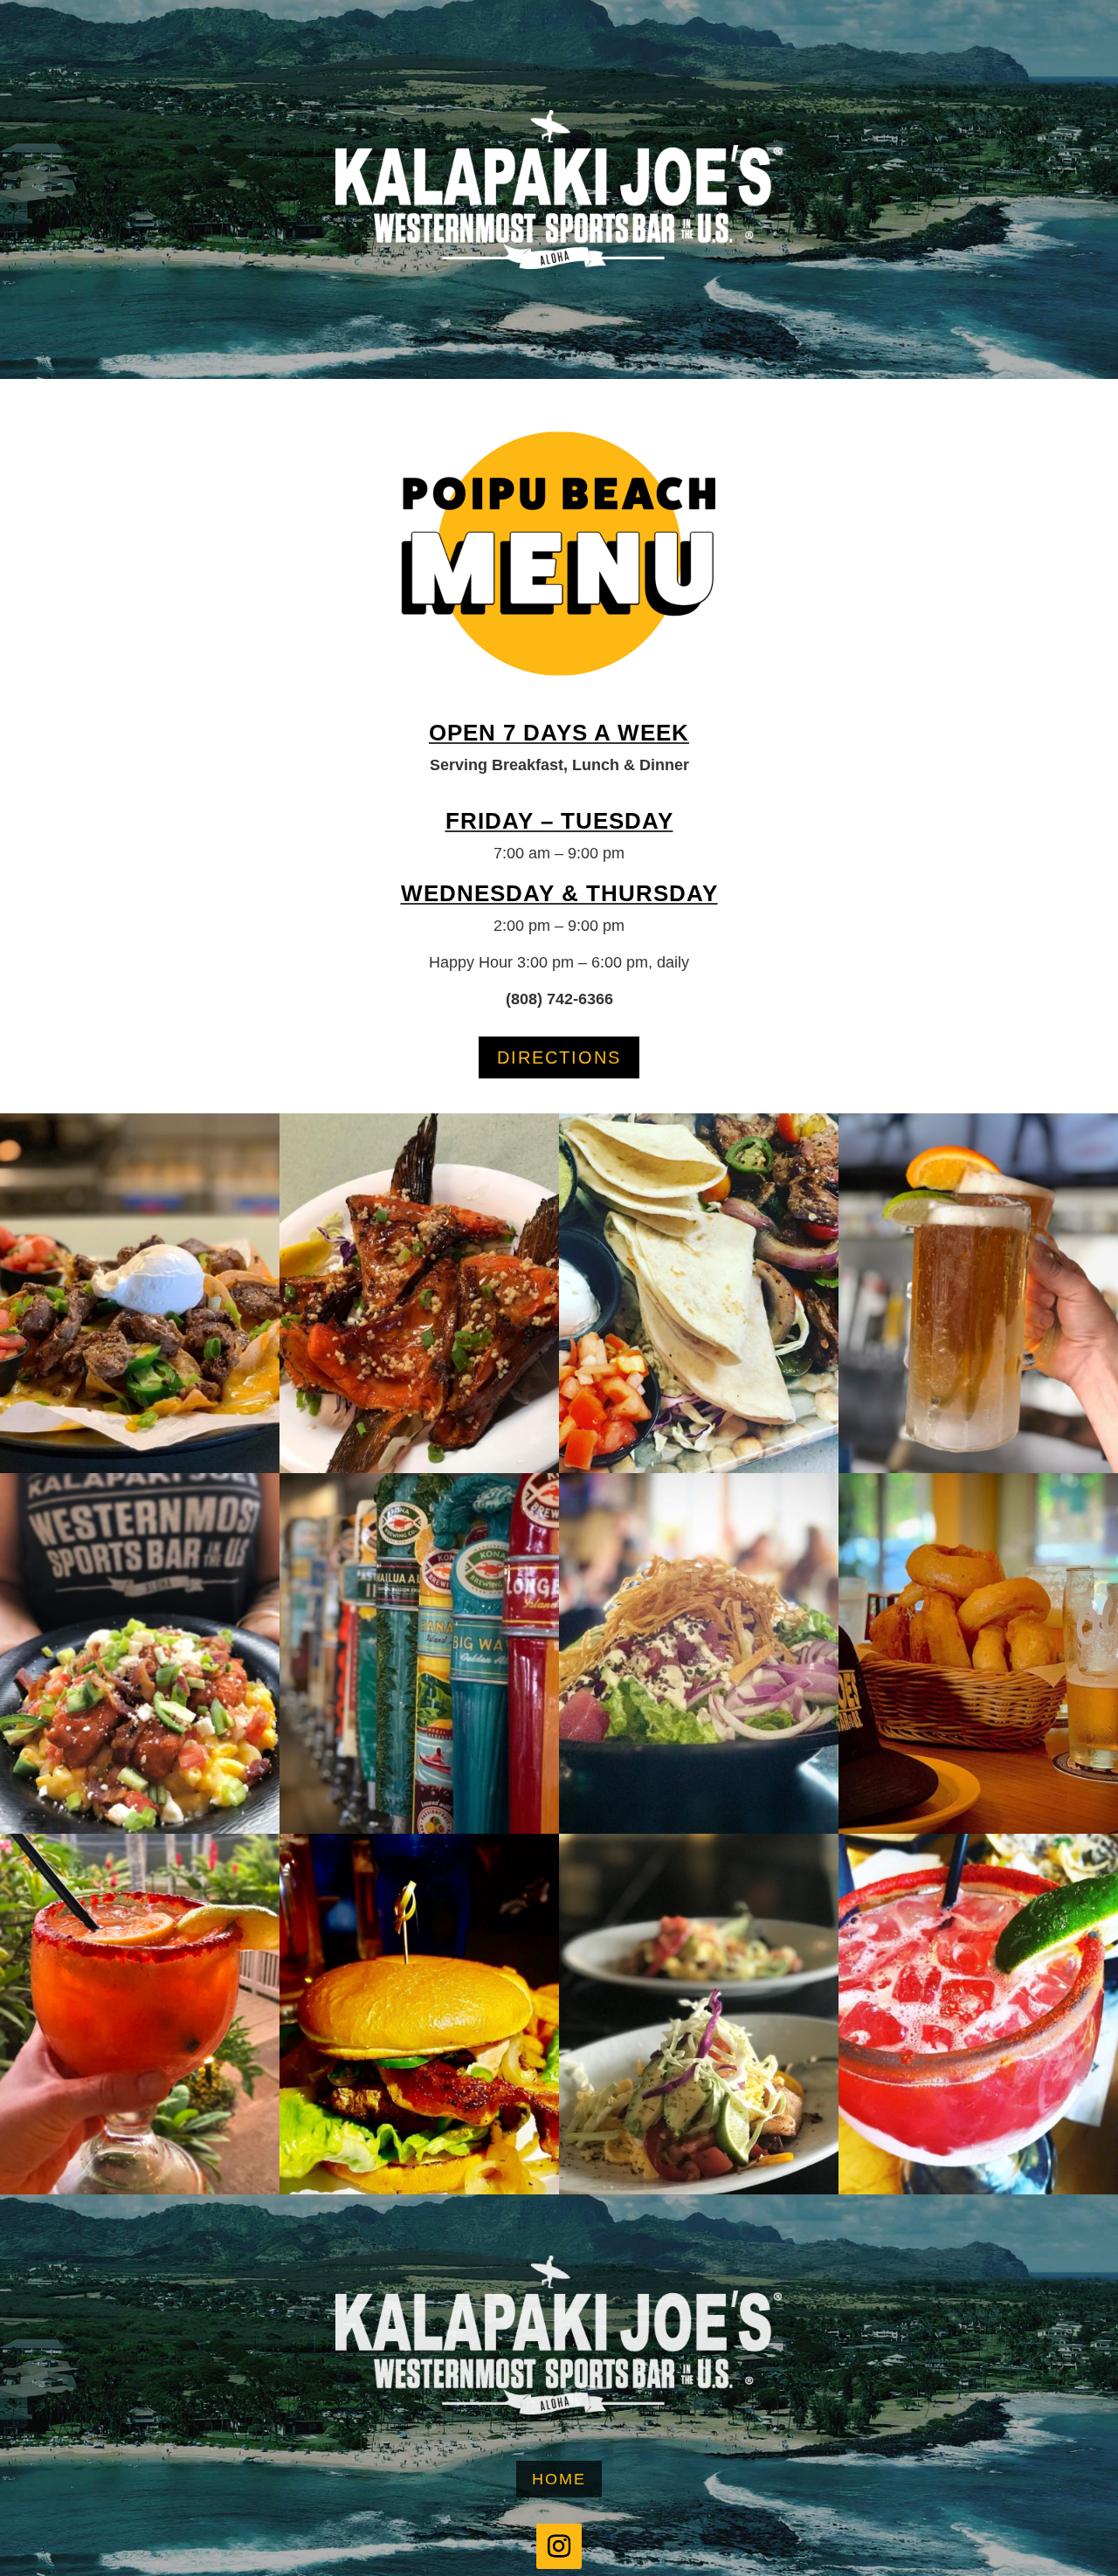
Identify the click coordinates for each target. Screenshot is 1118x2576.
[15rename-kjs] (419, 1829)
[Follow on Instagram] (559, 2546)
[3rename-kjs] (419, 1469)
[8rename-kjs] (419, 2190)
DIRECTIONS (559, 1057)
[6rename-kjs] (978, 2190)
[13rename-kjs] (140, 1469)
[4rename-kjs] (699, 1829)
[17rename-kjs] (699, 1469)
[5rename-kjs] (699, 2190)
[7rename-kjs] (140, 1829)
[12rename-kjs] (978, 1829)
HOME (559, 2479)
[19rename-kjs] (140, 2190)
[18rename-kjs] (978, 1469)
